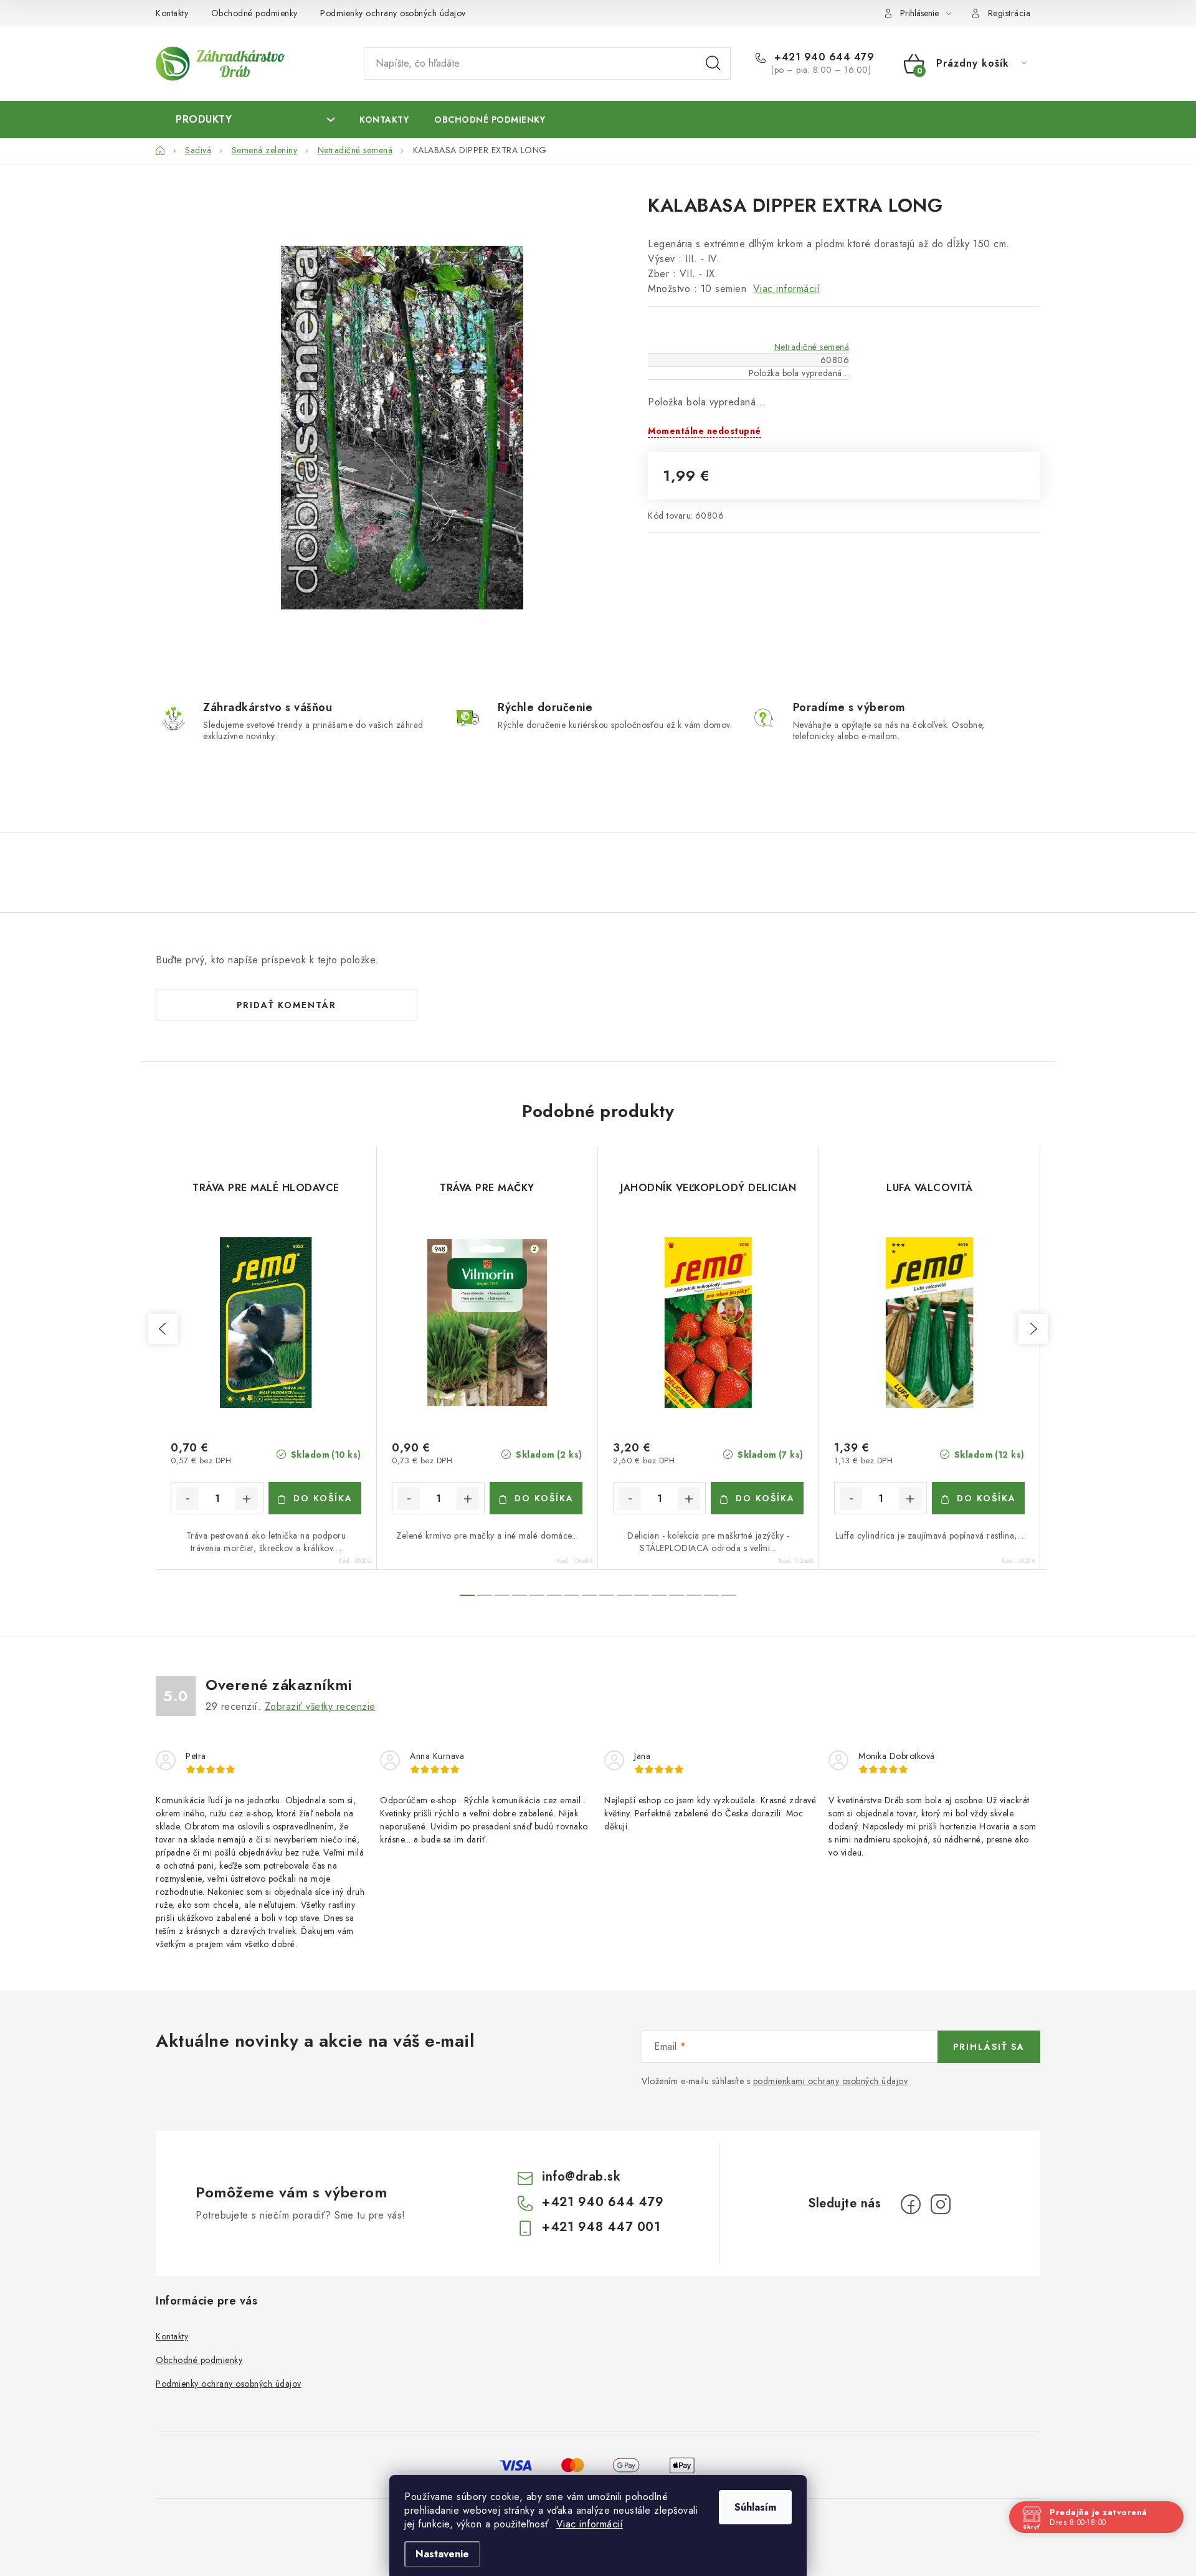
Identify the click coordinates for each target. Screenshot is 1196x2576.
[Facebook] (911, 2204)
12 (676, 1595)
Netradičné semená (812, 347)
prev (163, 1329)
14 (711, 1595)
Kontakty (172, 13)
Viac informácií (590, 2524)
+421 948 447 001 (601, 2227)
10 (642, 1595)
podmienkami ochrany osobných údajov (831, 2081)
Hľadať (713, 64)
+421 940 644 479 (823, 57)
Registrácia (1009, 13)
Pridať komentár (287, 1005)
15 (729, 1595)
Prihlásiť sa (989, 2047)
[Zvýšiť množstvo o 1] (247, 1499)
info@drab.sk (581, 2177)
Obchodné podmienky (254, 13)
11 (659, 1595)
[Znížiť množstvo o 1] (187, 1499)
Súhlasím (755, 2507)
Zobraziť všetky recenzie (320, 1706)
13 (694, 1595)
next (1033, 1329)
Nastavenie (442, 2554)
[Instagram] (941, 2204)
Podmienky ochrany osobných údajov (393, 13)
